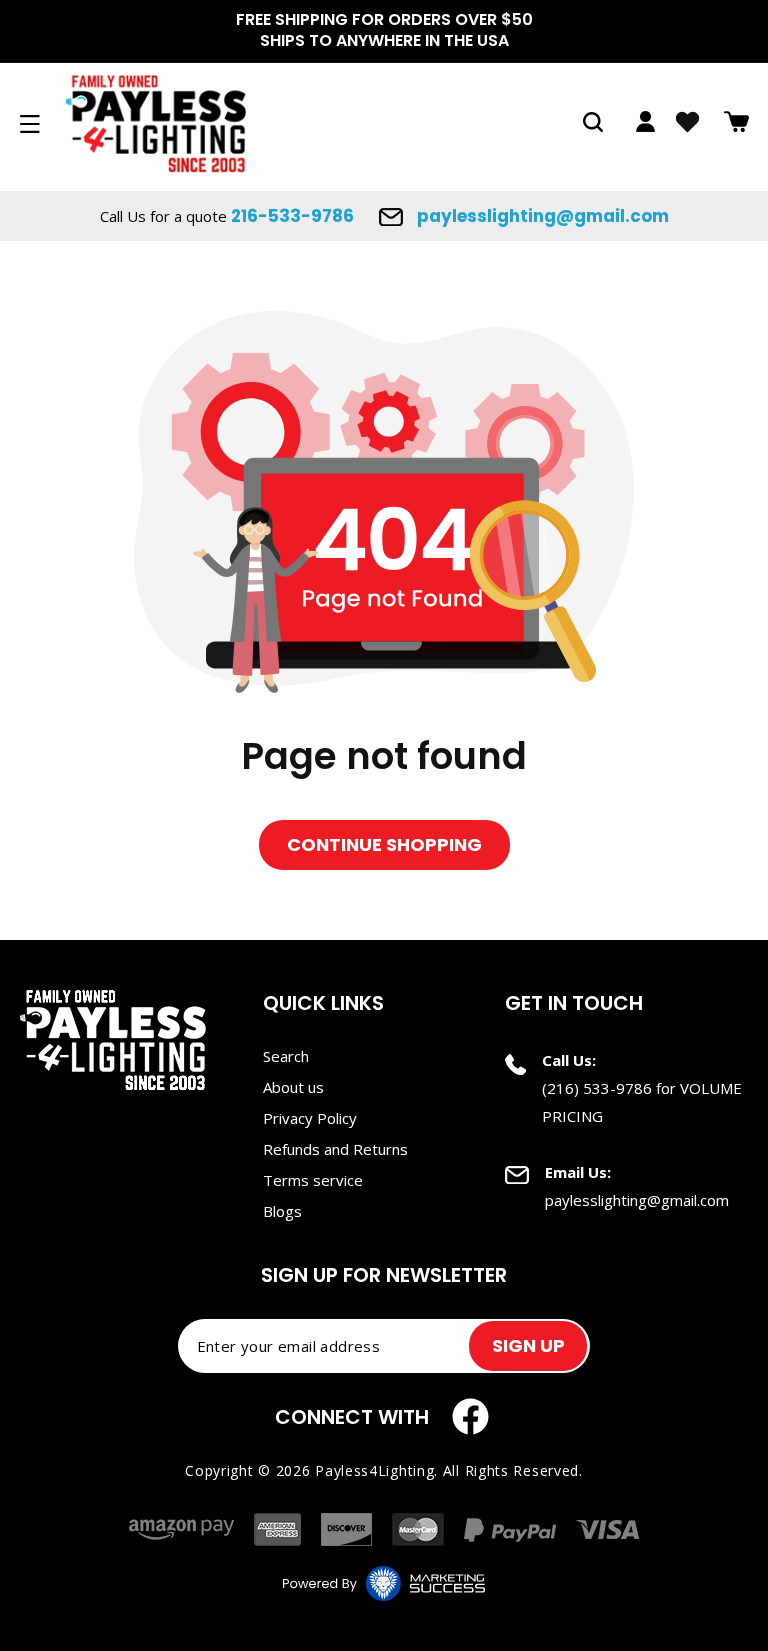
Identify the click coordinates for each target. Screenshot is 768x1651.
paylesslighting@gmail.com (541, 216)
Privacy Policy (310, 1118)
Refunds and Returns (335, 1149)
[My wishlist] (687, 122)
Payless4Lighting (374, 1470)
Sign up (528, 1345)
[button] (593, 122)
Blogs (282, 1211)
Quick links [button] (323, 1003)
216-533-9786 (292, 216)
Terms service (313, 1180)
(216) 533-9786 (597, 1088)
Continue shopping (384, 844)
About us (293, 1087)
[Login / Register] (645, 121)
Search (286, 1056)
